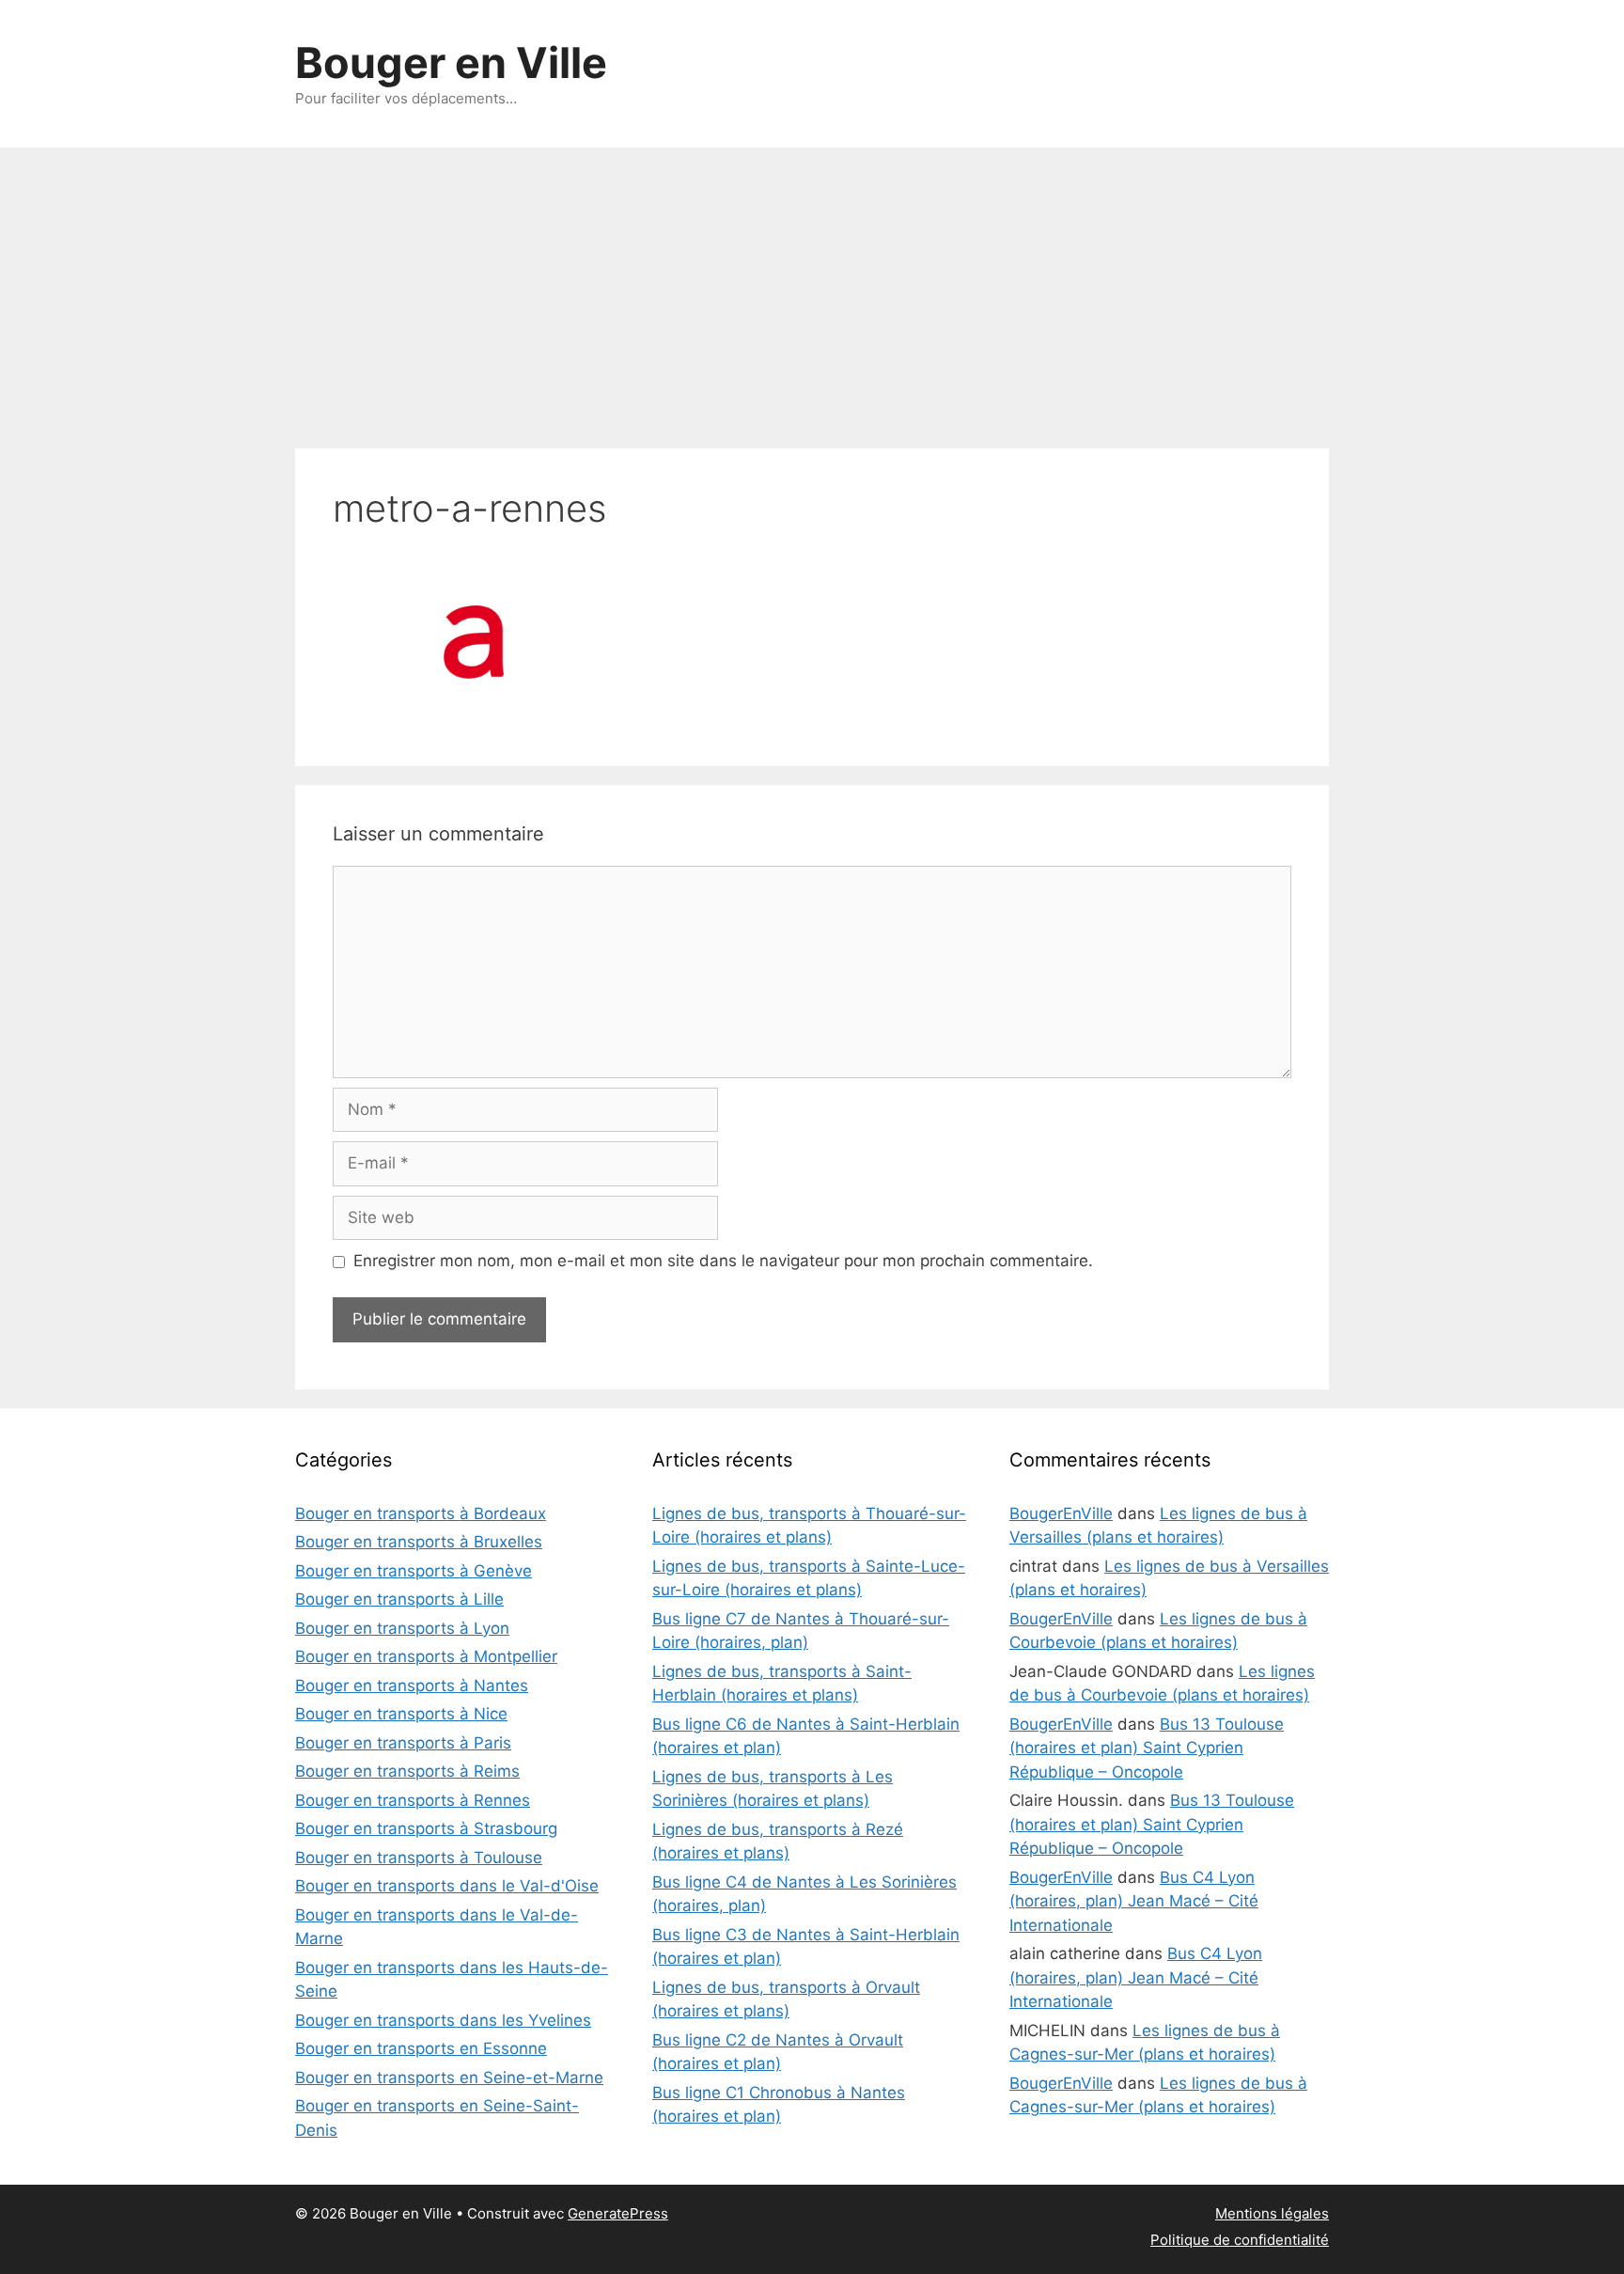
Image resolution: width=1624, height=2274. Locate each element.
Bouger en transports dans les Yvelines (443, 2020)
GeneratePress (618, 2213)
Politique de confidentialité (1240, 2240)
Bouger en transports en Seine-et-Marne (449, 2078)
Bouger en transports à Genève (414, 1571)
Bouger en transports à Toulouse (419, 1858)
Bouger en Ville (451, 63)
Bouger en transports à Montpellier (426, 1656)
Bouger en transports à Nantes (412, 1686)
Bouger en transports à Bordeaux (421, 1513)
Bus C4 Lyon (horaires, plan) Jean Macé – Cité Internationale (1134, 1901)
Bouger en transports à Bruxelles (419, 1542)
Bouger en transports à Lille (399, 1599)
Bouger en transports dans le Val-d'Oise (447, 1886)
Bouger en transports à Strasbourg (426, 1828)
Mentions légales (1272, 2213)
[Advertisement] (812, 289)
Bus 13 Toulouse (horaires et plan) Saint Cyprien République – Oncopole (1147, 1748)
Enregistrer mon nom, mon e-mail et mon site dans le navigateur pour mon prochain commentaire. (723, 1261)
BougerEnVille (1061, 1513)
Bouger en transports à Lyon (402, 1628)
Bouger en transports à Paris (403, 1743)
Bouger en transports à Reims (407, 1771)
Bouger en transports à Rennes (413, 1800)
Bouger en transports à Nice (401, 1714)
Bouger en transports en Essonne (421, 2048)
